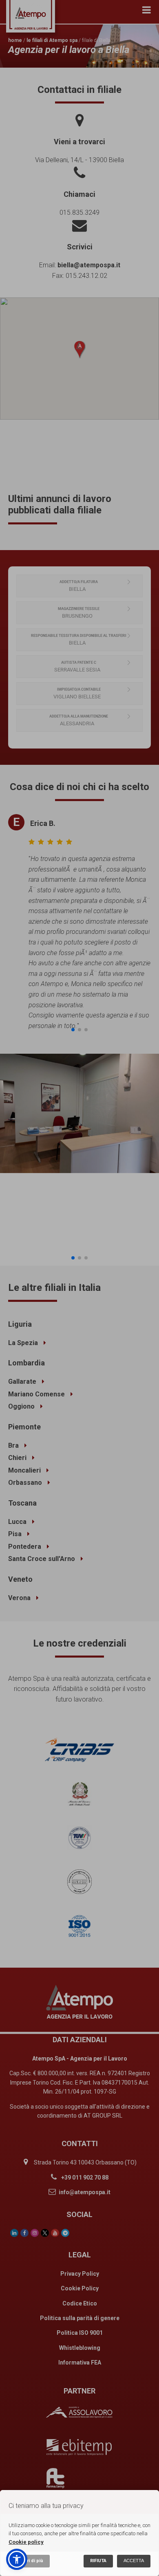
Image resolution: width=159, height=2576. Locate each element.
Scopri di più (29, 2561)
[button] (17, 2559)
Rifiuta (98, 2561)
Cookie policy (26, 2542)
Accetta (134, 2561)
